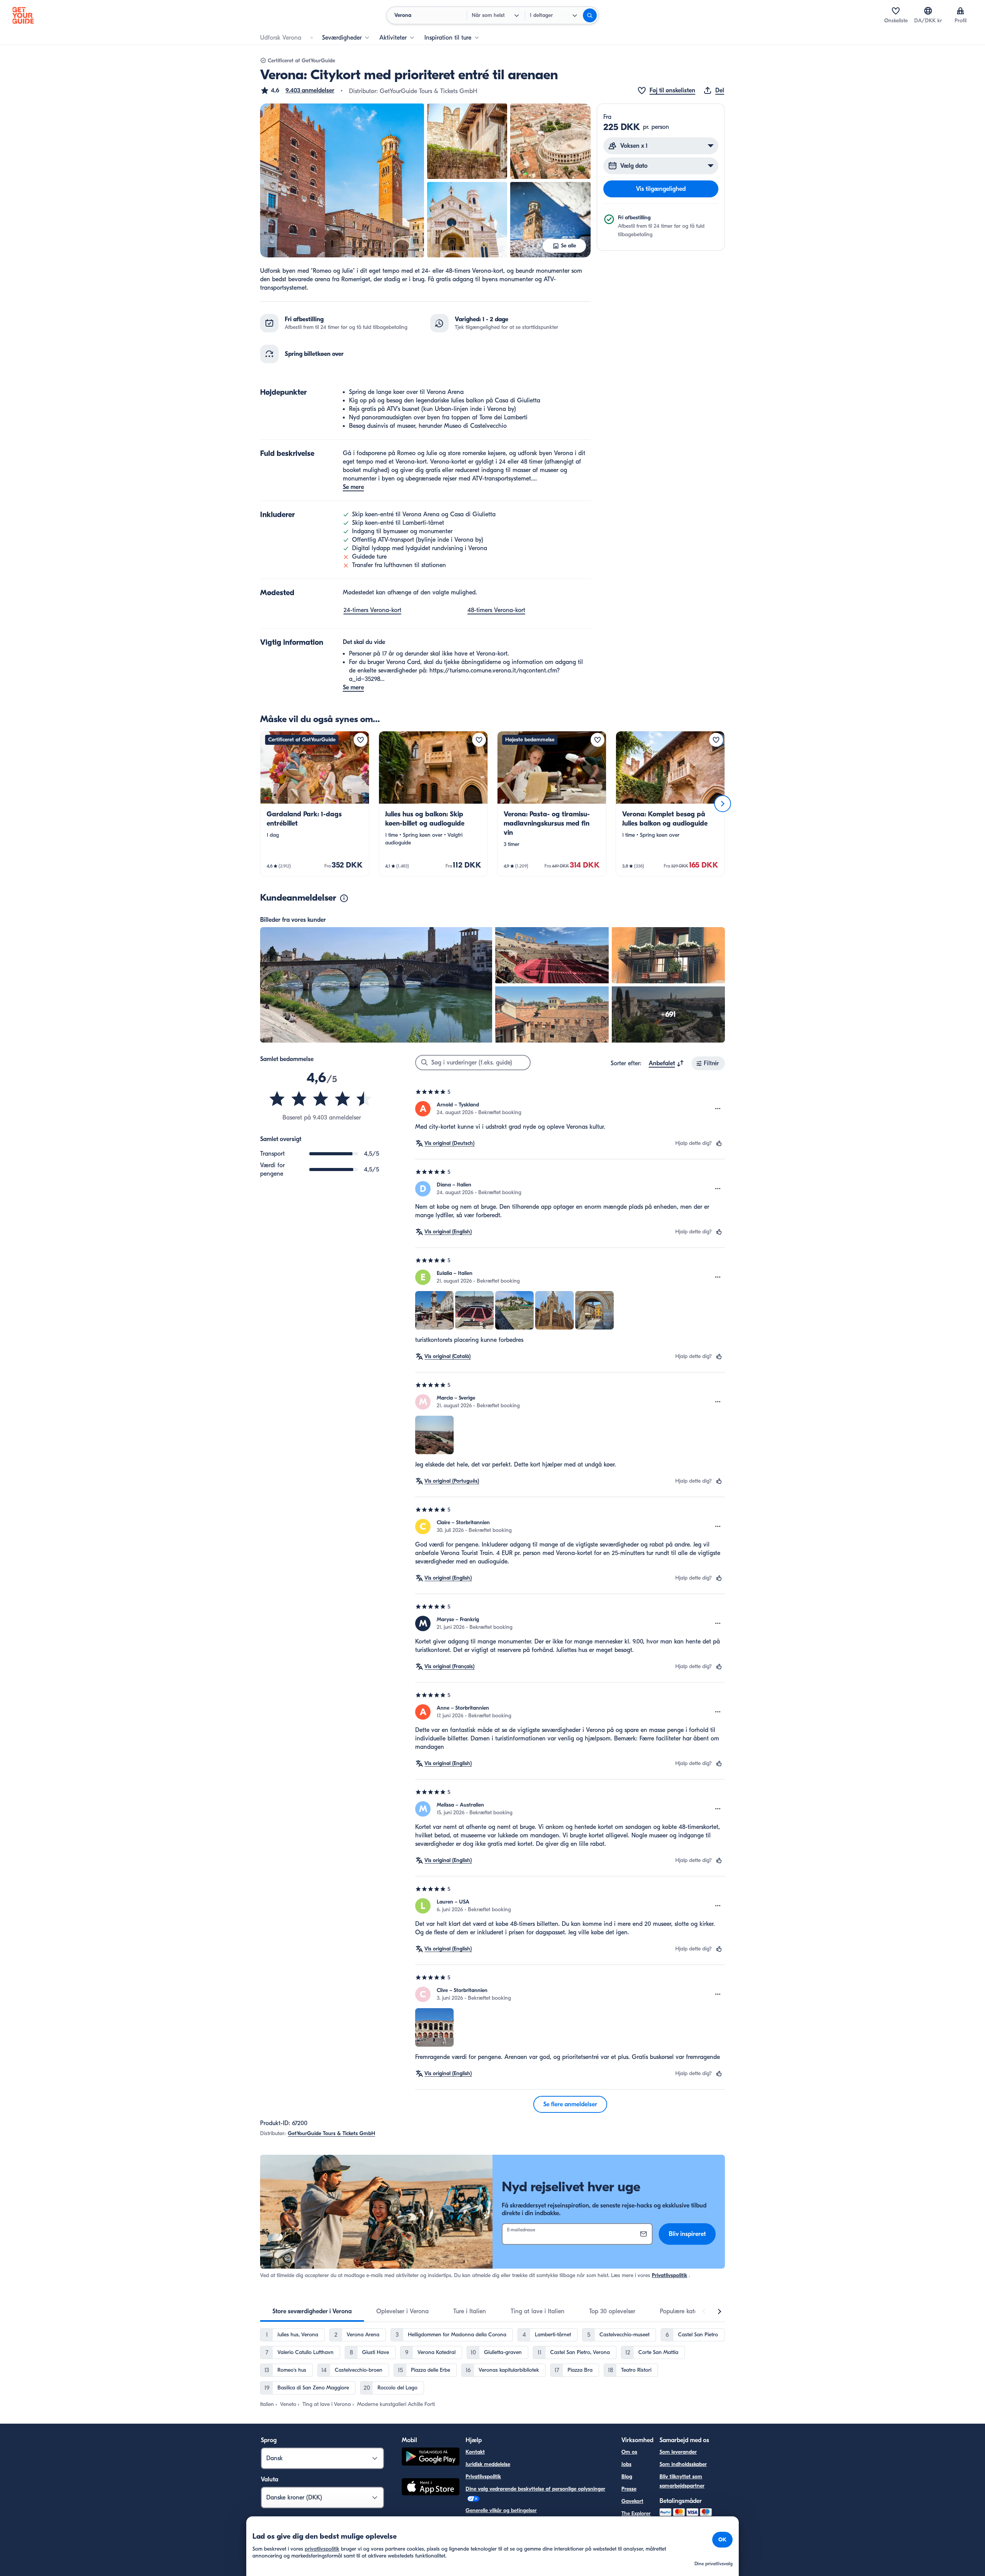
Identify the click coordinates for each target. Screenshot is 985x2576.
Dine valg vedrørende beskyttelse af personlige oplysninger (535, 2489)
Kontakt (475, 2452)
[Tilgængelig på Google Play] (431, 2458)
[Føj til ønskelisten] (361, 740)
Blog (627, 2477)
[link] (315, 804)
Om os (629, 2452)
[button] (297, 90)
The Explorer (636, 2513)
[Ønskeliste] (896, 11)
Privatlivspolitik (669, 2275)
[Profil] (960, 11)
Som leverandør (678, 2452)
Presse (629, 2489)
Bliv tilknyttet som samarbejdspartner (682, 2481)
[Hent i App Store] (431, 2488)
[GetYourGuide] (23, 15)
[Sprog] (928, 11)
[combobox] (666, 1063)
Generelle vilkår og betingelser (501, 2510)
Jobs (626, 2464)
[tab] (312, 2311)
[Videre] (723, 804)
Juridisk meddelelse (488, 2464)
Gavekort (632, 2501)
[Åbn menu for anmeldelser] (718, 1109)
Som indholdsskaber (683, 2464)
